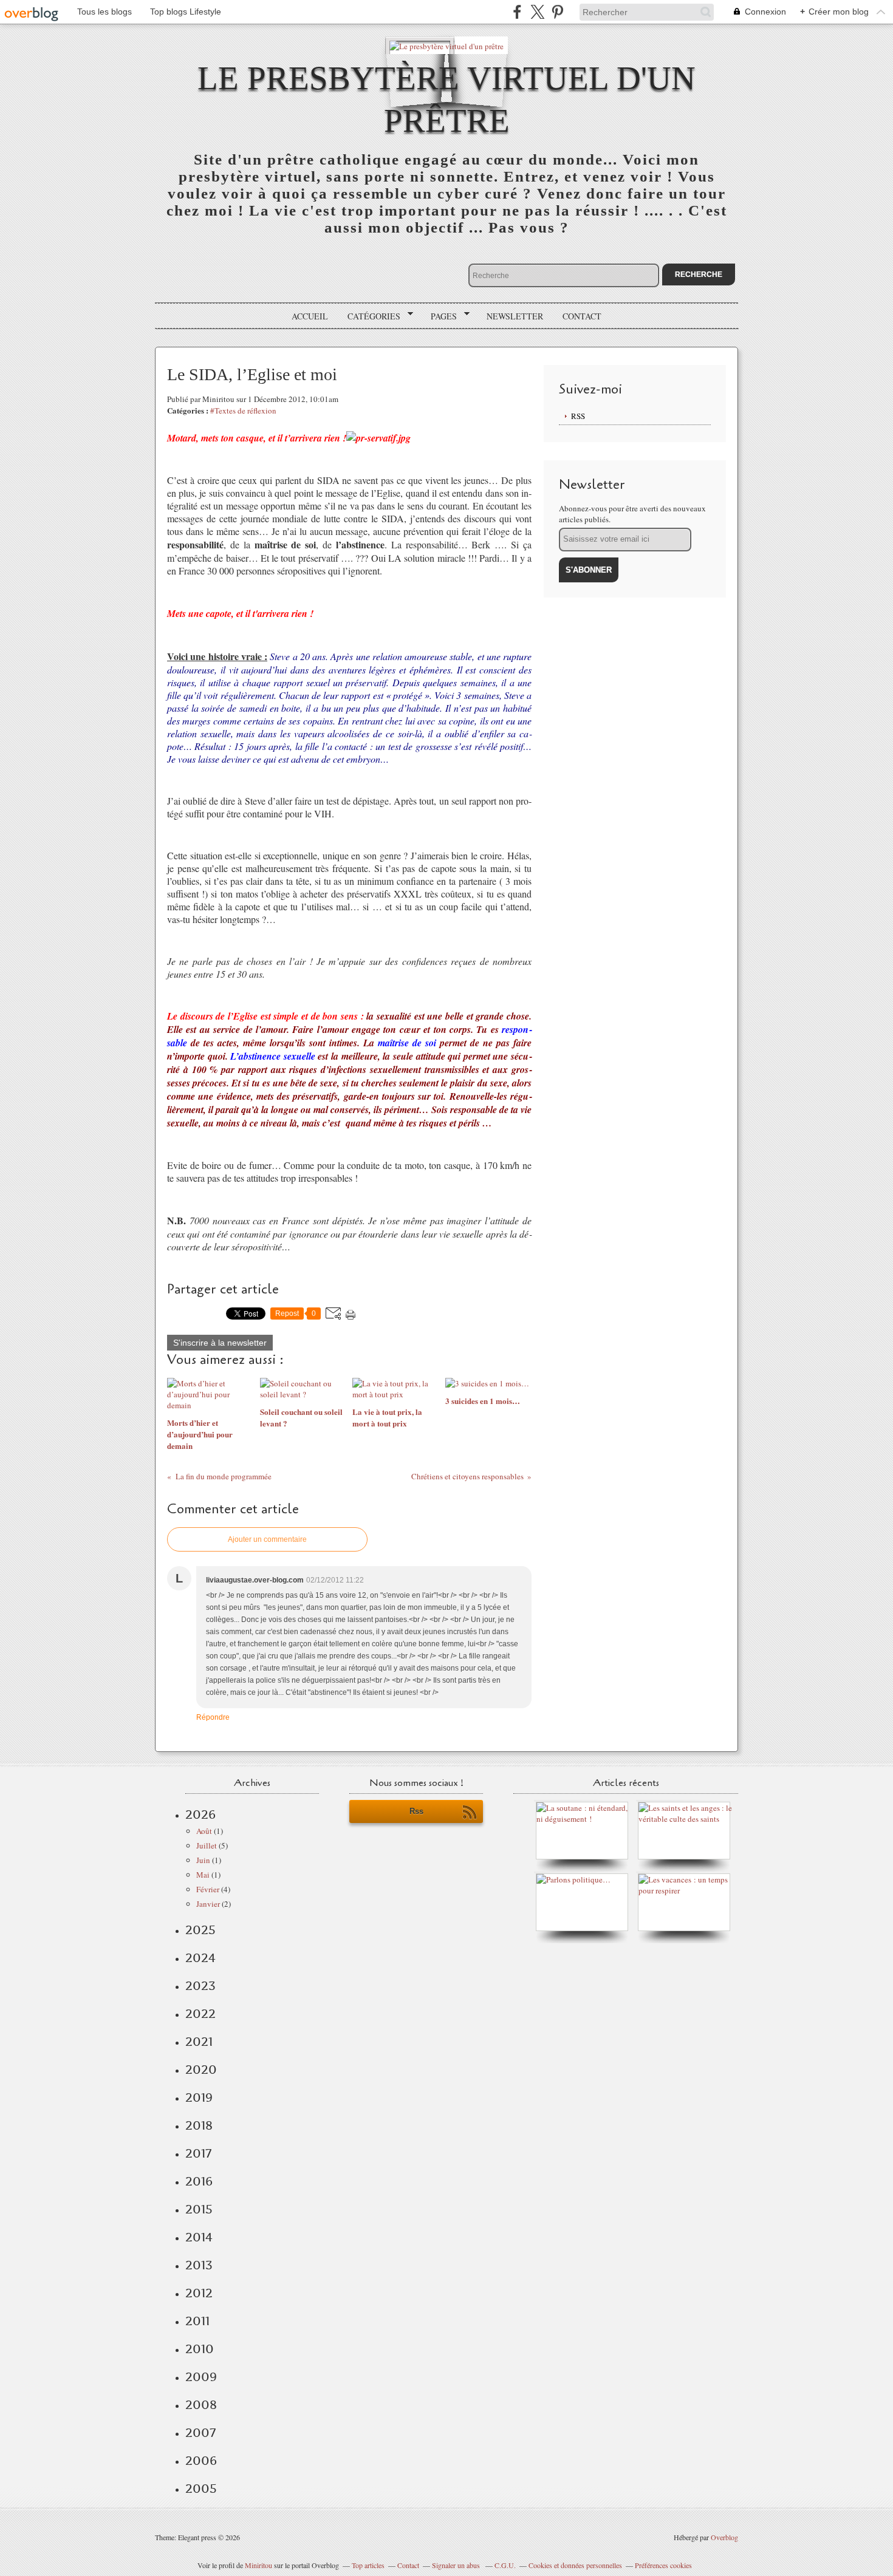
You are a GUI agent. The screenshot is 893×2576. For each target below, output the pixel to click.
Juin (203, 1860)
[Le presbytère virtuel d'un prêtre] (446, 45)
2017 (198, 2153)
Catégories (370, 316)
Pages (440, 316)
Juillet (207, 1845)
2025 (200, 1930)
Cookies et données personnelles (575, 2565)
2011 (197, 2321)
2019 (199, 2097)
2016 (199, 2181)
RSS (578, 416)
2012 (199, 2293)
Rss (416, 1811)
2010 (200, 2349)
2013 (199, 2265)
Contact (582, 316)
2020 (201, 2070)
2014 (199, 2237)
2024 (200, 1958)
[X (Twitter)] (537, 12)
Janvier (208, 1904)
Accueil (310, 316)
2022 (200, 2014)
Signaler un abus (457, 2565)
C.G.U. (505, 2565)
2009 (201, 2377)
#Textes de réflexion (243, 411)
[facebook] (517, 12)
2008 (201, 2405)
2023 (200, 1986)
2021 (199, 2042)
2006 (201, 2461)
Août (204, 1831)
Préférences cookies (663, 2565)
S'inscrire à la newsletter (220, 1343)
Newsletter (515, 316)
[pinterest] (557, 12)
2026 (200, 1814)
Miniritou (258, 2565)
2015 (199, 2209)
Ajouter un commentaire (267, 1539)
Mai (203, 1875)
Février (208, 1889)
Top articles (368, 2565)
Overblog (724, 2537)
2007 (200, 2433)
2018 (199, 2125)
